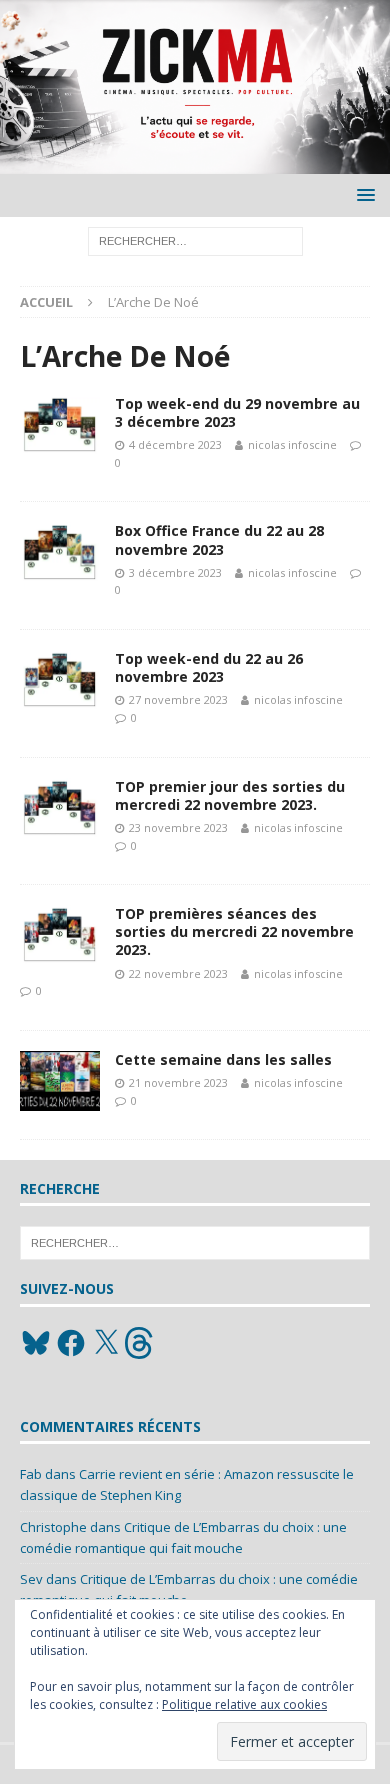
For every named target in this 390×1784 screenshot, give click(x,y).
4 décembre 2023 (175, 444)
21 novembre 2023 (178, 1082)
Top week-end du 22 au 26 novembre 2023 (209, 667)
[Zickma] (195, 161)
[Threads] (141, 1343)
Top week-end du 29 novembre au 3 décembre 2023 (237, 412)
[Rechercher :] (195, 239)
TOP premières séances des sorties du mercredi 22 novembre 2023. (234, 931)
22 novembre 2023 (178, 973)
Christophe (53, 1527)
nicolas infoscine (292, 444)
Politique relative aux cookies (244, 1704)
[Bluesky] (36, 1343)
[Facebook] (71, 1343)
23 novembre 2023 (178, 827)
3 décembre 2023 (175, 572)
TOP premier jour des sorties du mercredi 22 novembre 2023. (230, 795)
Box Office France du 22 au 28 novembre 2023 (219, 539)
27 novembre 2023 (178, 699)
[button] (362, 194)
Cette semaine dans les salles (223, 1059)
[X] (106, 1343)
